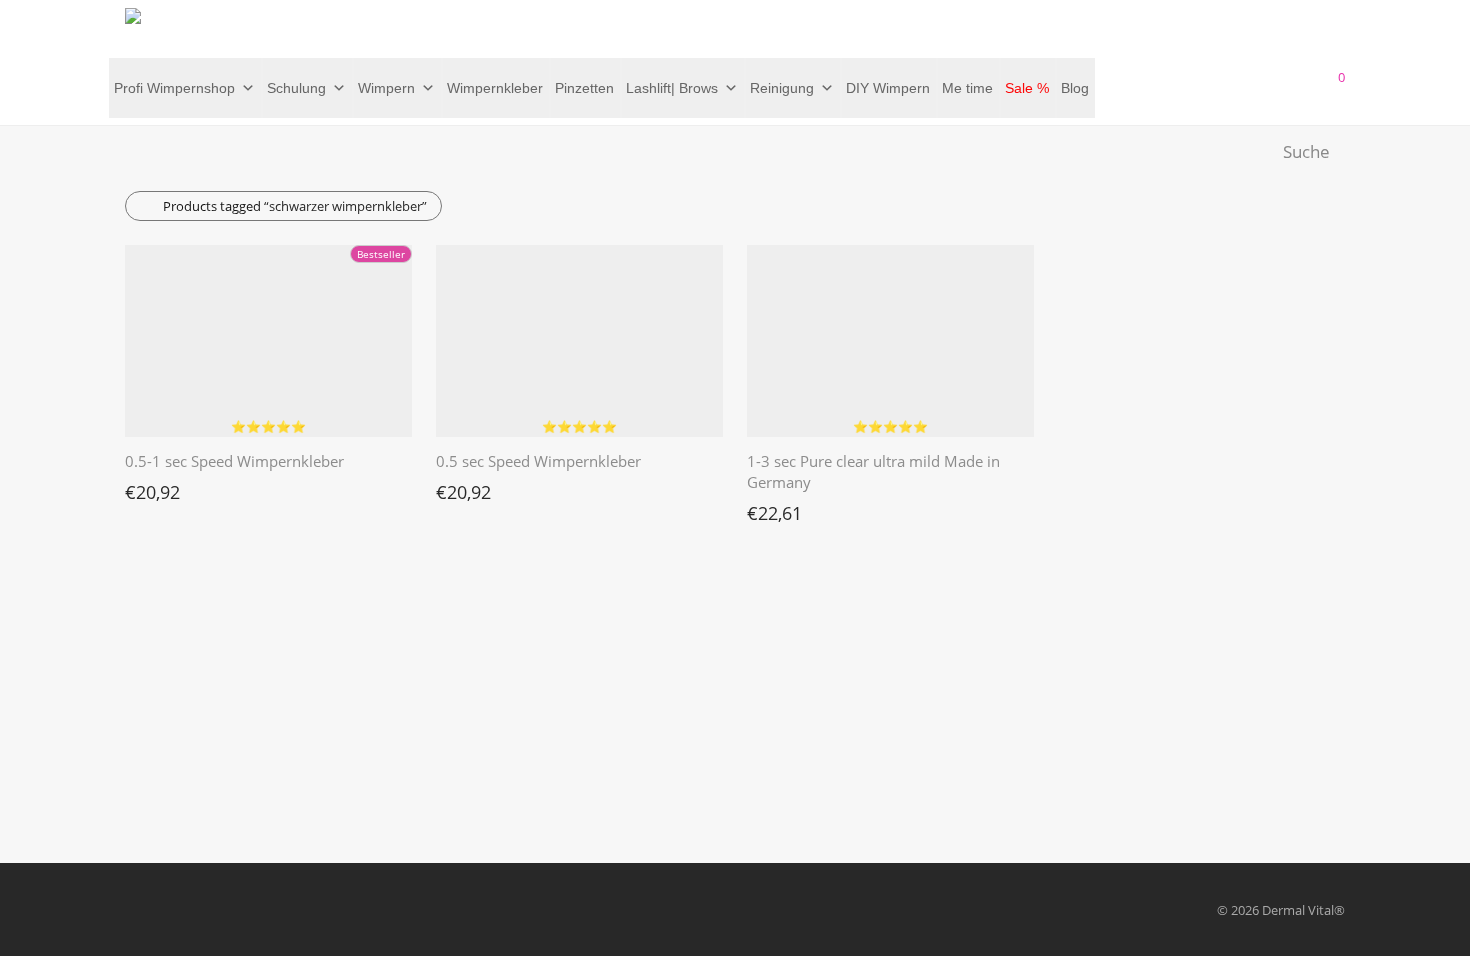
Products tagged (295, 206)
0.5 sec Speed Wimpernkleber (538, 461)
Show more (149, 487)
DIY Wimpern (888, 88)
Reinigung (782, 88)
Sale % (1027, 88)
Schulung (296, 88)
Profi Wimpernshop (174, 88)
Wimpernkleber (495, 88)
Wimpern (386, 88)
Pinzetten (584, 88)
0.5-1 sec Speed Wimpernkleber (234, 461)
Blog (1075, 88)
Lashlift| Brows (672, 88)
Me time (967, 88)
